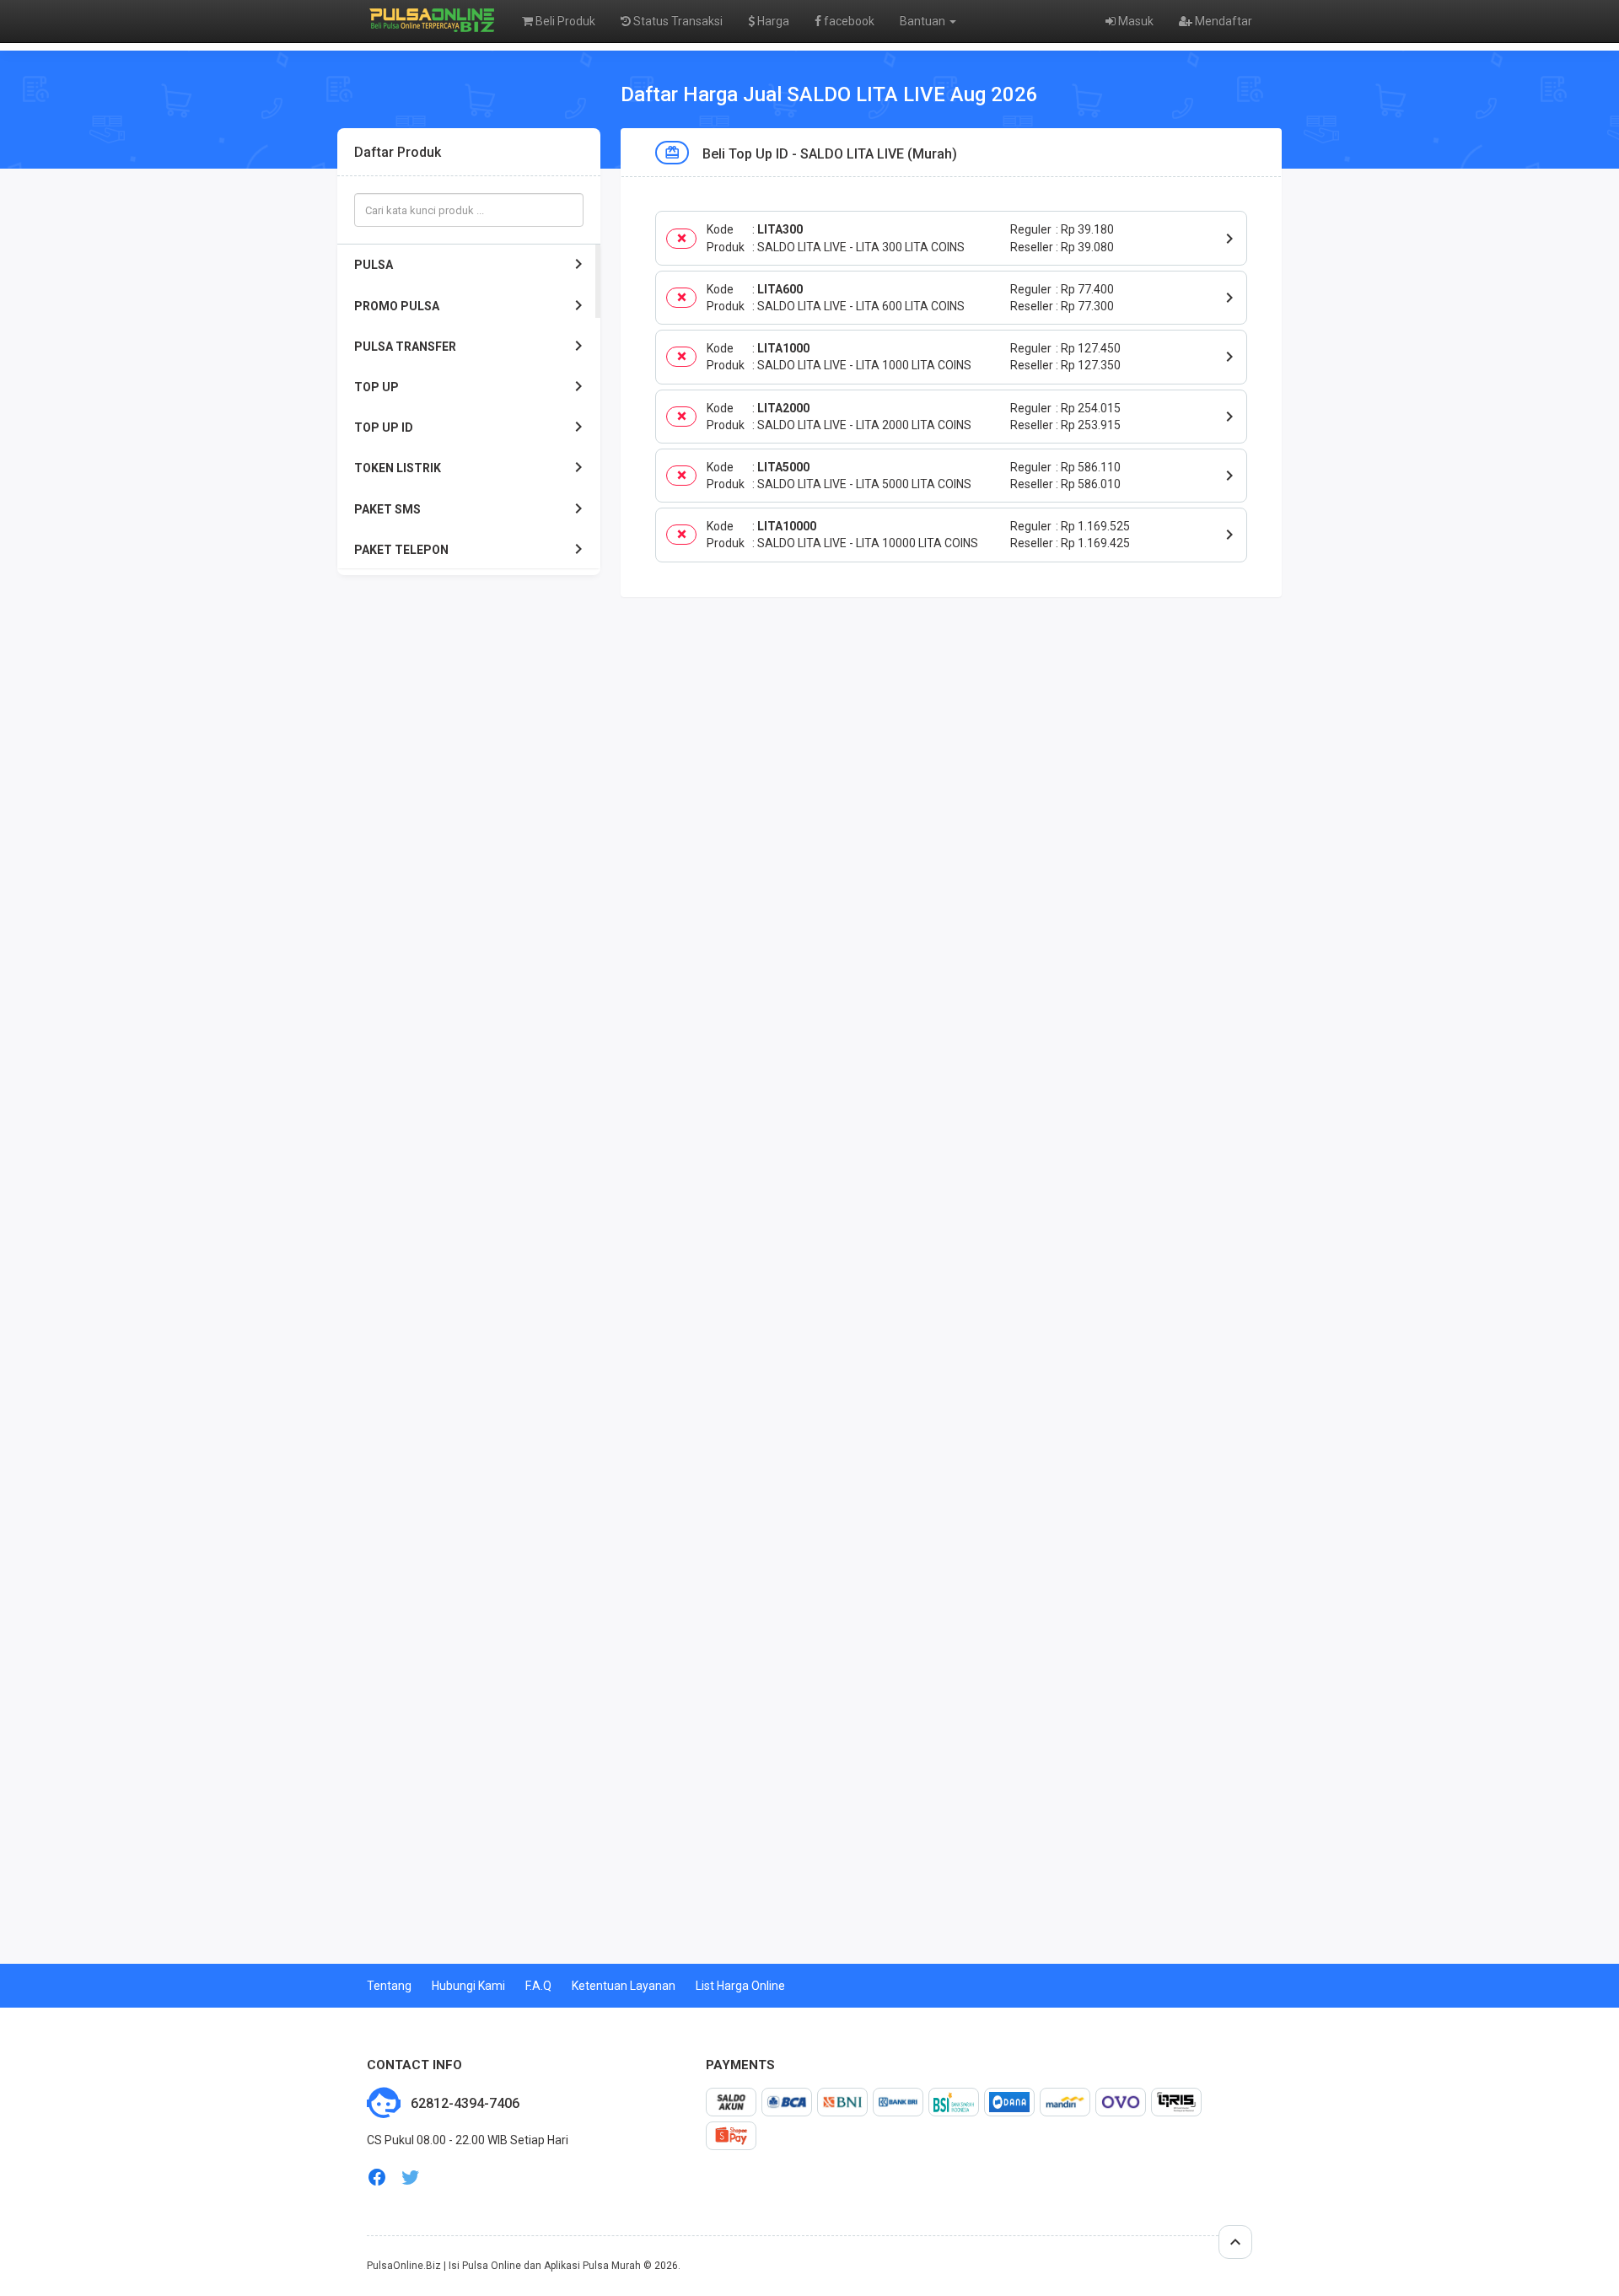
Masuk (1135, 21)
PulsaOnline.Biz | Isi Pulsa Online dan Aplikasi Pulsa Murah (504, 2266)
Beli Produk (564, 21)
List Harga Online (740, 1986)
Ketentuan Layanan (624, 1986)
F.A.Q (538, 1986)
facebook (848, 21)
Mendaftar (1222, 21)
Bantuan (924, 21)
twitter (411, 2178)
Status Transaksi (677, 21)
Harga (772, 21)
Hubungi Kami (468, 1986)
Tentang (389, 1986)
